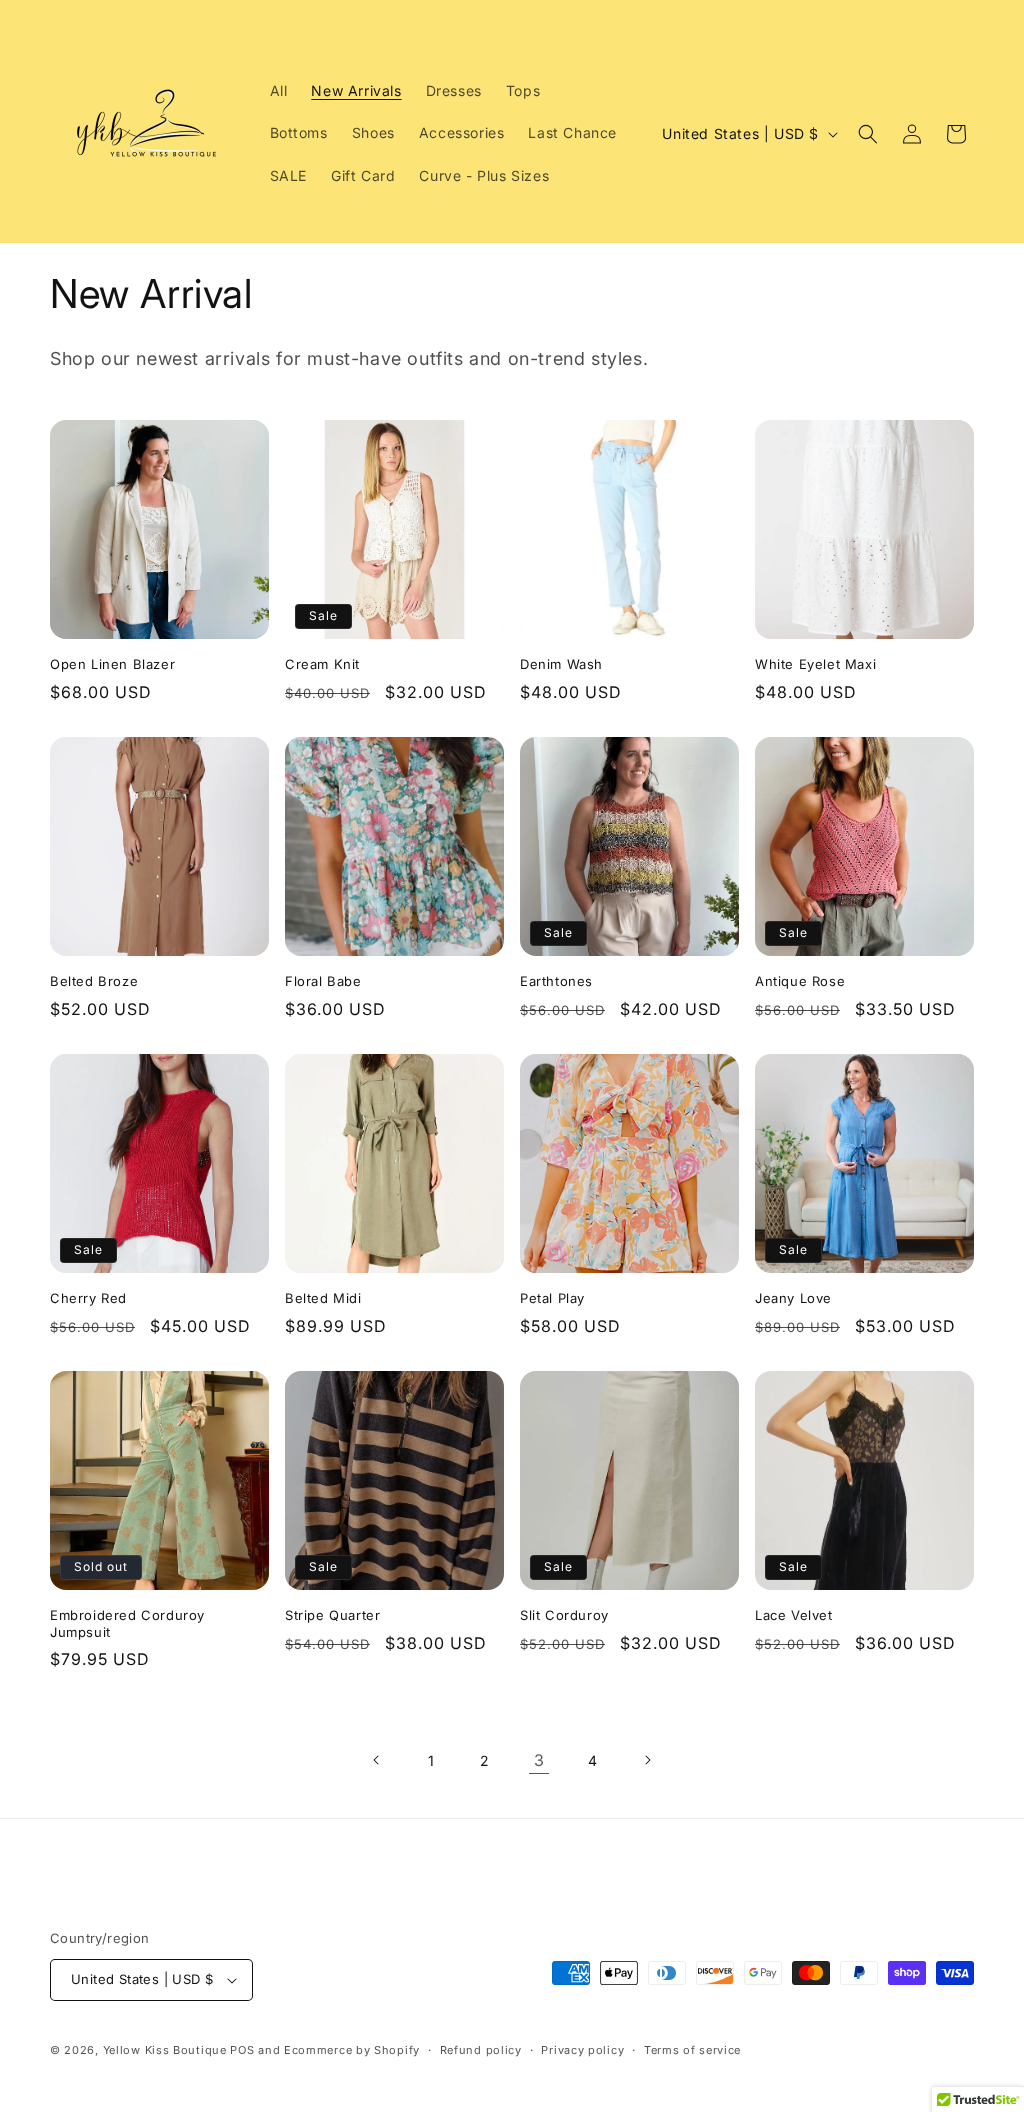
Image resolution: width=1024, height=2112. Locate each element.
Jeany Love (793, 1298)
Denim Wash (561, 664)
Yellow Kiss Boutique (165, 2050)
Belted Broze (94, 981)
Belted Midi (323, 1298)
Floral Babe (323, 981)
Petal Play (552, 1298)
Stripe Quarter (332, 1615)
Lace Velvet (794, 1615)
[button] (868, 134)
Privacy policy (582, 2050)
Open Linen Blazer (112, 664)
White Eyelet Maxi (815, 664)
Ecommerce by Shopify (352, 2050)
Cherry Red (88, 1298)
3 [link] (539, 1760)
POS (242, 2050)
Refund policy (481, 2050)
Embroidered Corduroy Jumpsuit (127, 1623)
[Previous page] (377, 1760)
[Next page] (647, 1760)
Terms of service (692, 2050)
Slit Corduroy (564, 1615)
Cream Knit (322, 664)
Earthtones (556, 981)
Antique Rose (800, 981)
